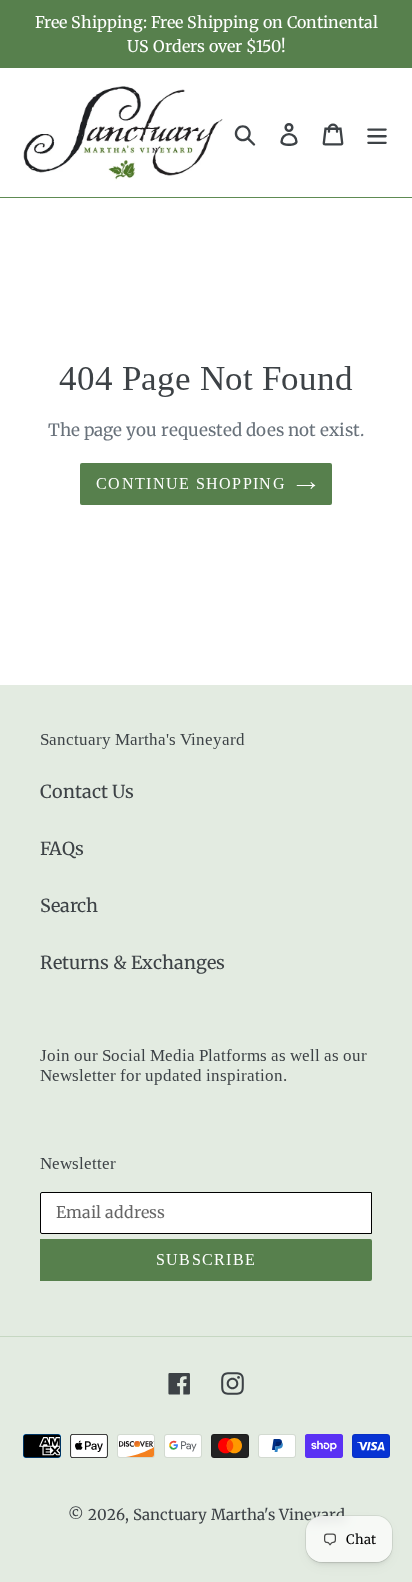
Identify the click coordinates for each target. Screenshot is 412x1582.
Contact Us (87, 791)
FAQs (62, 848)
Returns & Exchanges (132, 962)
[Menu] (377, 132)
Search (69, 905)
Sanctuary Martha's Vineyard (239, 1514)
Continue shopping (191, 483)
